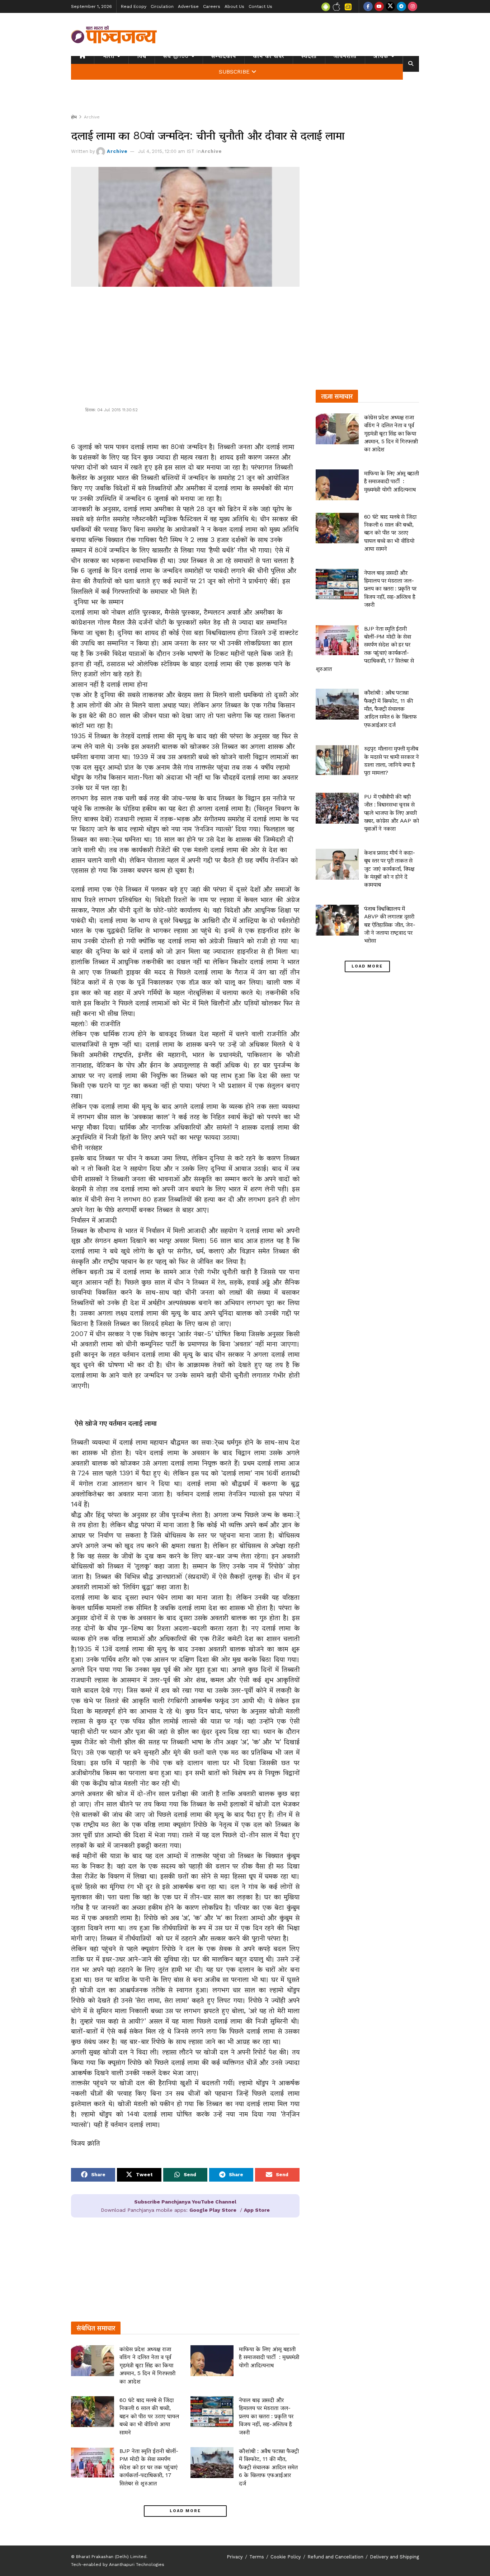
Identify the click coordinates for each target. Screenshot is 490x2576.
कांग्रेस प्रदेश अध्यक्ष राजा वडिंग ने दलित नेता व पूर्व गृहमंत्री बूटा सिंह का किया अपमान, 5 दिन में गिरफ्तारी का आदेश (147, 2365)
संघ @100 (176, 56)
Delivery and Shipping (394, 2557)
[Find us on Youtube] (379, 6)
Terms (257, 2557)
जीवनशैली (345, 56)
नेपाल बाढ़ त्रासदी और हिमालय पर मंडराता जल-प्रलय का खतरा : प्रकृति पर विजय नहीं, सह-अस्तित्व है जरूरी (266, 2416)
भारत (109, 56)
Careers (212, 6)
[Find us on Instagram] (413, 6)
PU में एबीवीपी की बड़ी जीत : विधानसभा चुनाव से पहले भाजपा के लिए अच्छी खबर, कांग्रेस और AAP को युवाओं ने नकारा (392, 813)
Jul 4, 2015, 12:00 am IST (166, 151)
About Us (234, 6)
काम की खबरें (269, 56)
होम (74, 117)
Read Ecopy (134, 6)
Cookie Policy (286, 2557)
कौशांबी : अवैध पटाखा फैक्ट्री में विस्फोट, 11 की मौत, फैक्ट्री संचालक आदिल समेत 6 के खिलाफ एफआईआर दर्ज (269, 2467)
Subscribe (234, 72)
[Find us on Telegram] (401, 6)
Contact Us (260, 6)
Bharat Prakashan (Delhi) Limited (111, 2557)
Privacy (235, 2557)
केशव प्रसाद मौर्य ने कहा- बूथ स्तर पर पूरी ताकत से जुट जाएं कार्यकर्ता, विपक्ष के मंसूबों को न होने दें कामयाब (390, 869)
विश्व (142, 56)
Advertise (188, 6)
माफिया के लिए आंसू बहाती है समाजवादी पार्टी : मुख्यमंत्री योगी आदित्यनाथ (269, 2357)
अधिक (381, 56)
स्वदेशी (309, 56)
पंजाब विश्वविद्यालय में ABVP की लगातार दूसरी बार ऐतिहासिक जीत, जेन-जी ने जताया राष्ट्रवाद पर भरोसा (390, 925)
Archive (92, 117)
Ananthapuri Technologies (137, 2565)
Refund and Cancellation (335, 2557)
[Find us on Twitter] (390, 6)
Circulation (162, 6)
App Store (257, 2210)
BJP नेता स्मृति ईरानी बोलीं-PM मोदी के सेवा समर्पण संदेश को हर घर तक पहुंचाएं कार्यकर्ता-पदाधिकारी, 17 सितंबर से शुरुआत (149, 2467)
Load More (185, 2511)
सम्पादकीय (224, 56)
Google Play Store (213, 2210)
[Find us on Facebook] (368, 6)
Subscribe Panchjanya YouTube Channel (185, 2202)
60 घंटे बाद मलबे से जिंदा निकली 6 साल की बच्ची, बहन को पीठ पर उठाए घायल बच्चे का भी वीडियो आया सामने (149, 2416)
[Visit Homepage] (114, 34)
